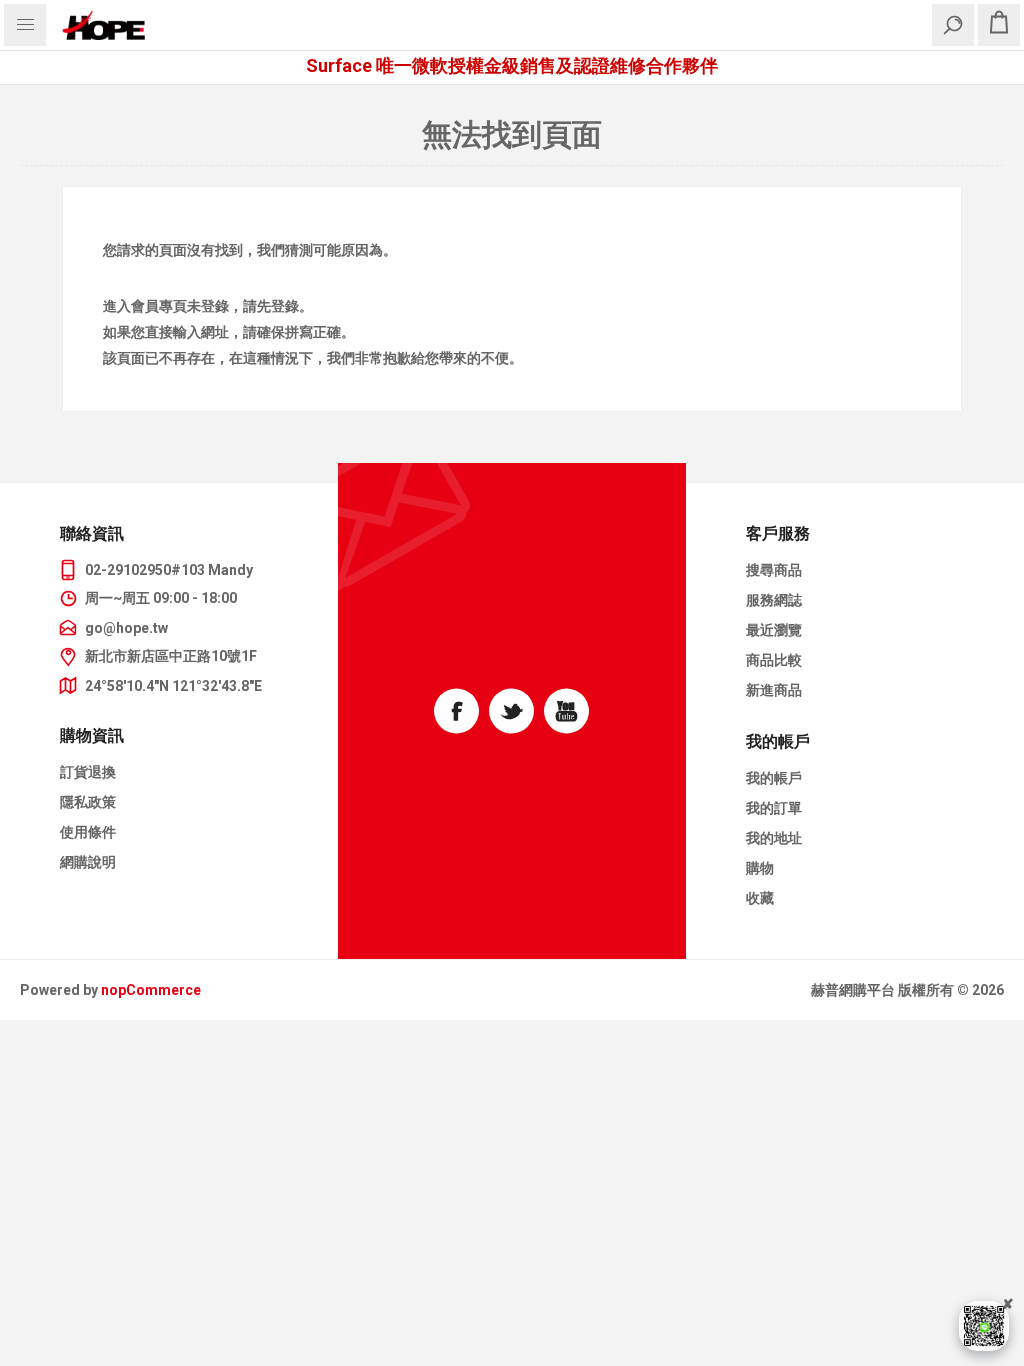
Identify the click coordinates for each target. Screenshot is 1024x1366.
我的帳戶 (774, 778)
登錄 (215, 306)
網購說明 (88, 862)
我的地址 (774, 838)
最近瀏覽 (774, 630)
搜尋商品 (774, 570)
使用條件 (88, 832)
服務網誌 (774, 600)
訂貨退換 (88, 772)
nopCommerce (151, 990)
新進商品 (774, 690)
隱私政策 (88, 802)
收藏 (760, 898)
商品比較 (774, 660)
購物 (760, 868)
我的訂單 (774, 808)
